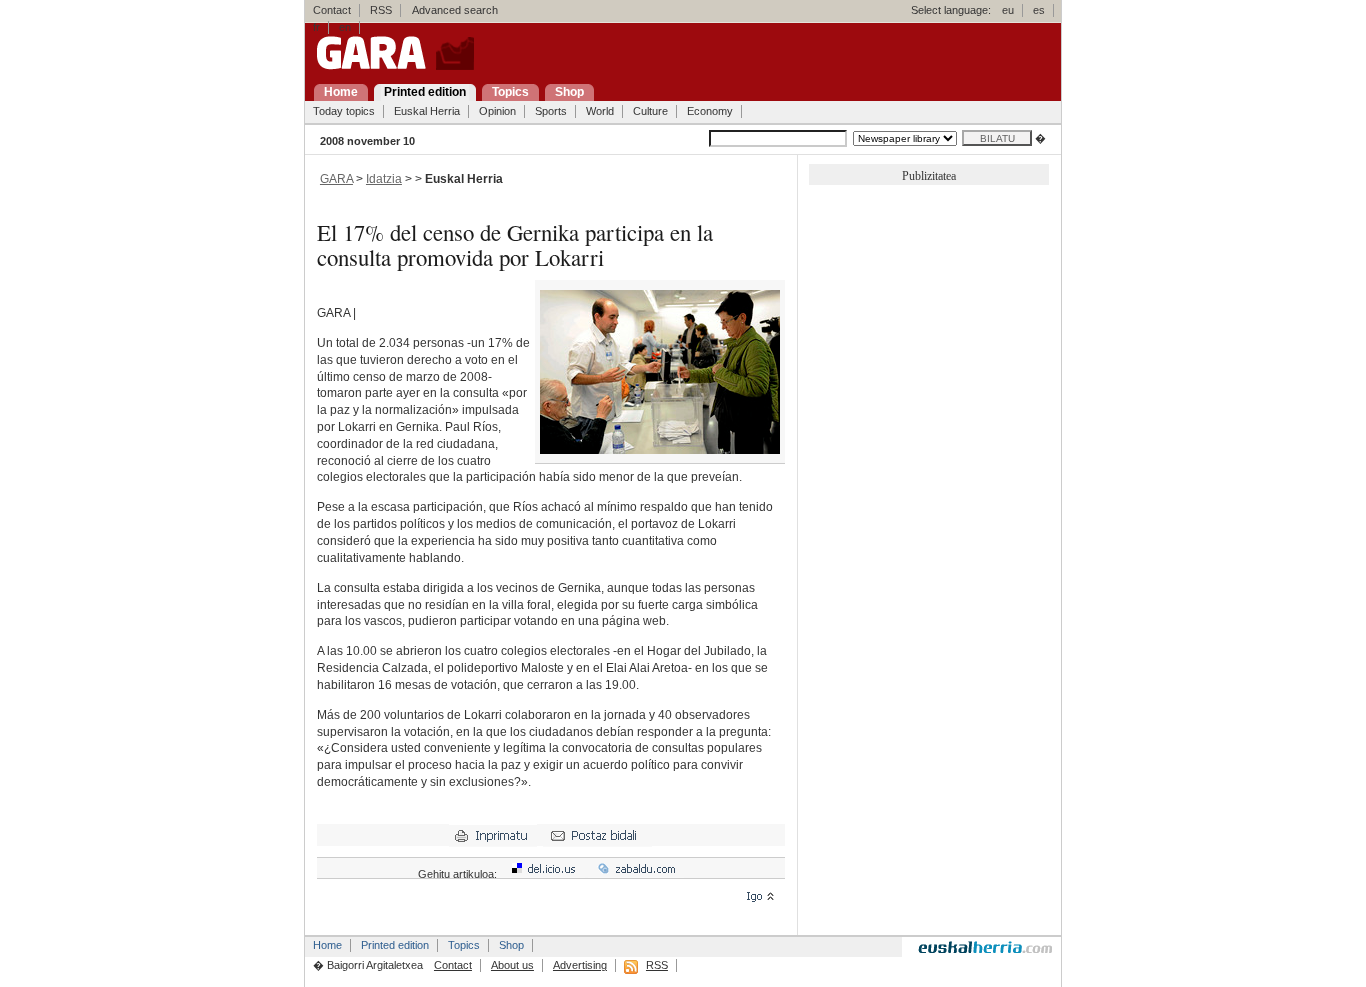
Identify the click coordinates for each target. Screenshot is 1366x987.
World (600, 111)
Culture (650, 111)
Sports (551, 111)
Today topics (344, 111)
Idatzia (384, 179)
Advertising (580, 965)
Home (327, 945)
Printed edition (395, 945)
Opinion (497, 111)
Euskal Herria (427, 111)
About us (512, 965)
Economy (710, 111)
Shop (511, 945)
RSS (381, 10)
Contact (332, 10)
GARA (336, 179)
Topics (464, 945)
